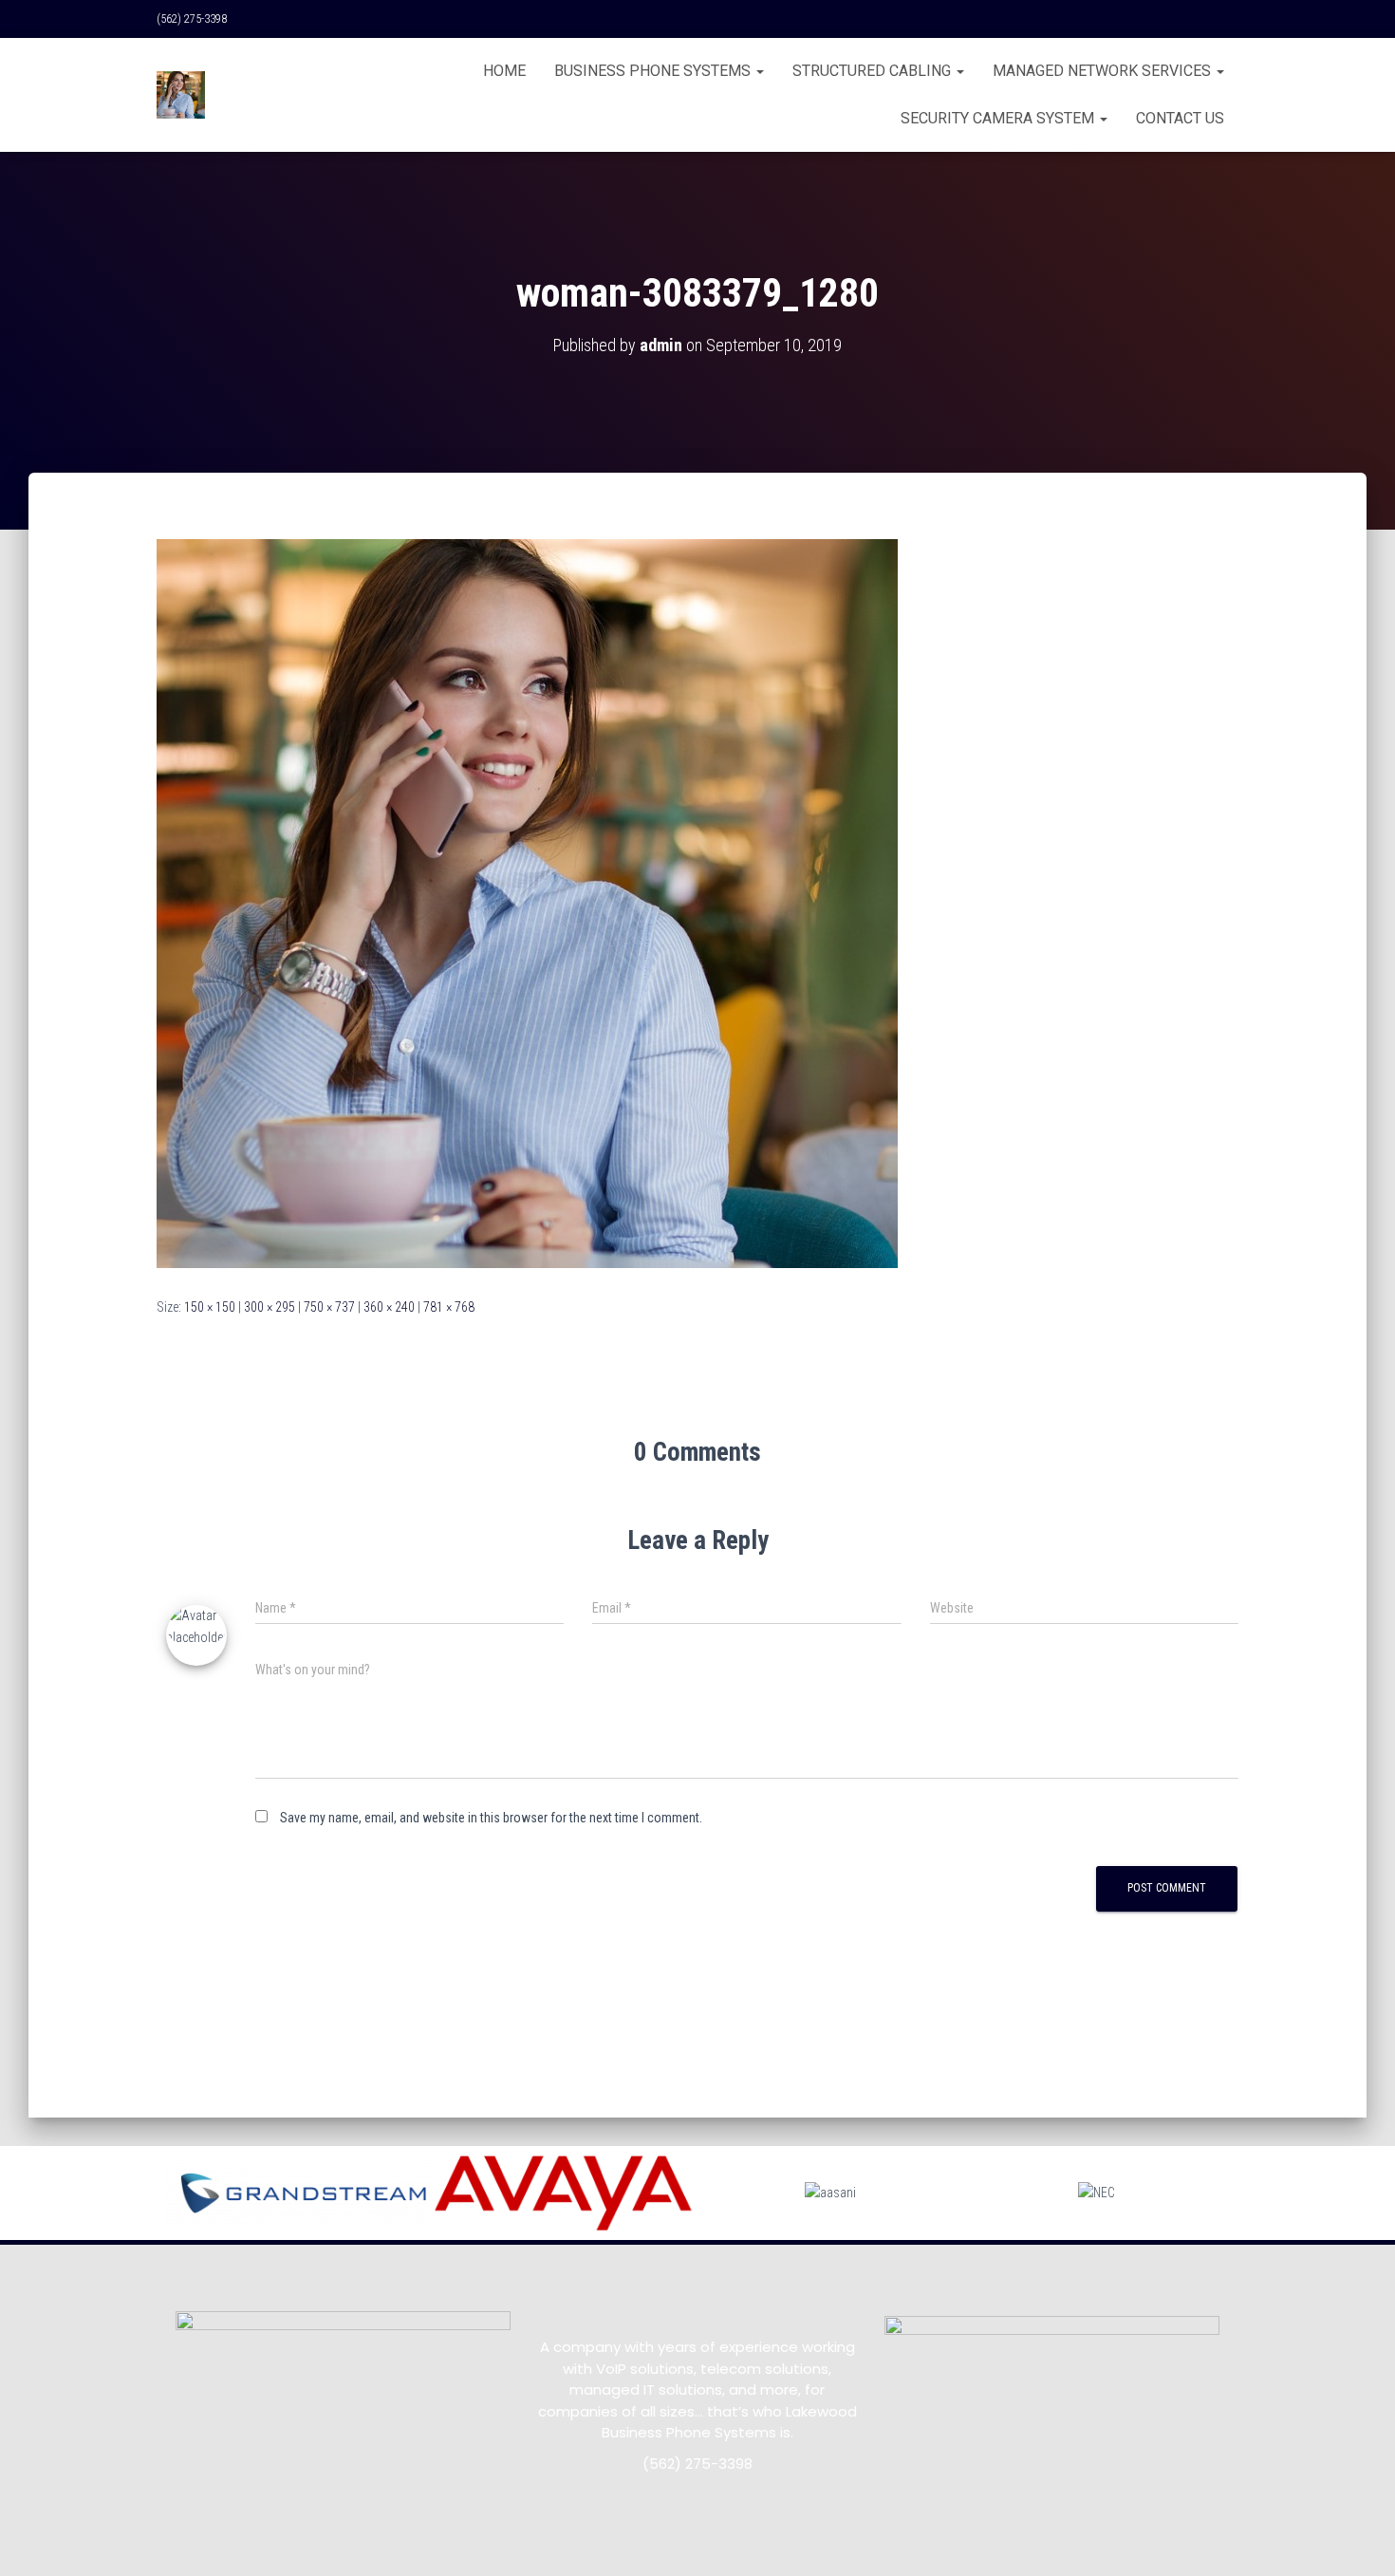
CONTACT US (1180, 118)
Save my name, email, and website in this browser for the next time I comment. (491, 1818)
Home (504, 71)
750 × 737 (329, 1307)
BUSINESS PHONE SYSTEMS (654, 71)
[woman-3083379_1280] (527, 903)
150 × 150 (210, 1307)
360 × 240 (389, 1307)
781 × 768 (449, 1307)
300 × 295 (270, 1307)
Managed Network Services (1104, 71)
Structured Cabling (874, 71)
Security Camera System (999, 118)
